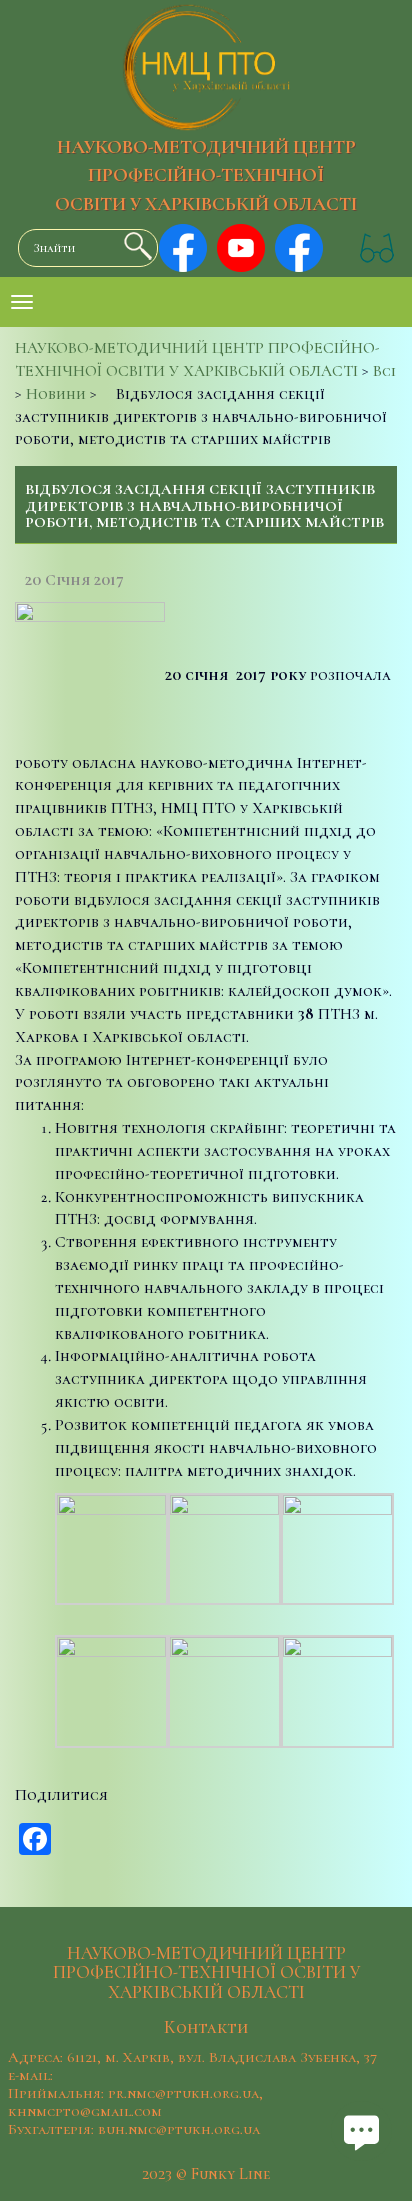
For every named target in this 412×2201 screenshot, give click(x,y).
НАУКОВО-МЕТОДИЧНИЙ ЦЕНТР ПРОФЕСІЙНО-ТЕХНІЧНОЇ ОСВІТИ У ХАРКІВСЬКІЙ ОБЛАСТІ (206, 176)
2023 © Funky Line (206, 2174)
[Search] (133, 246)
